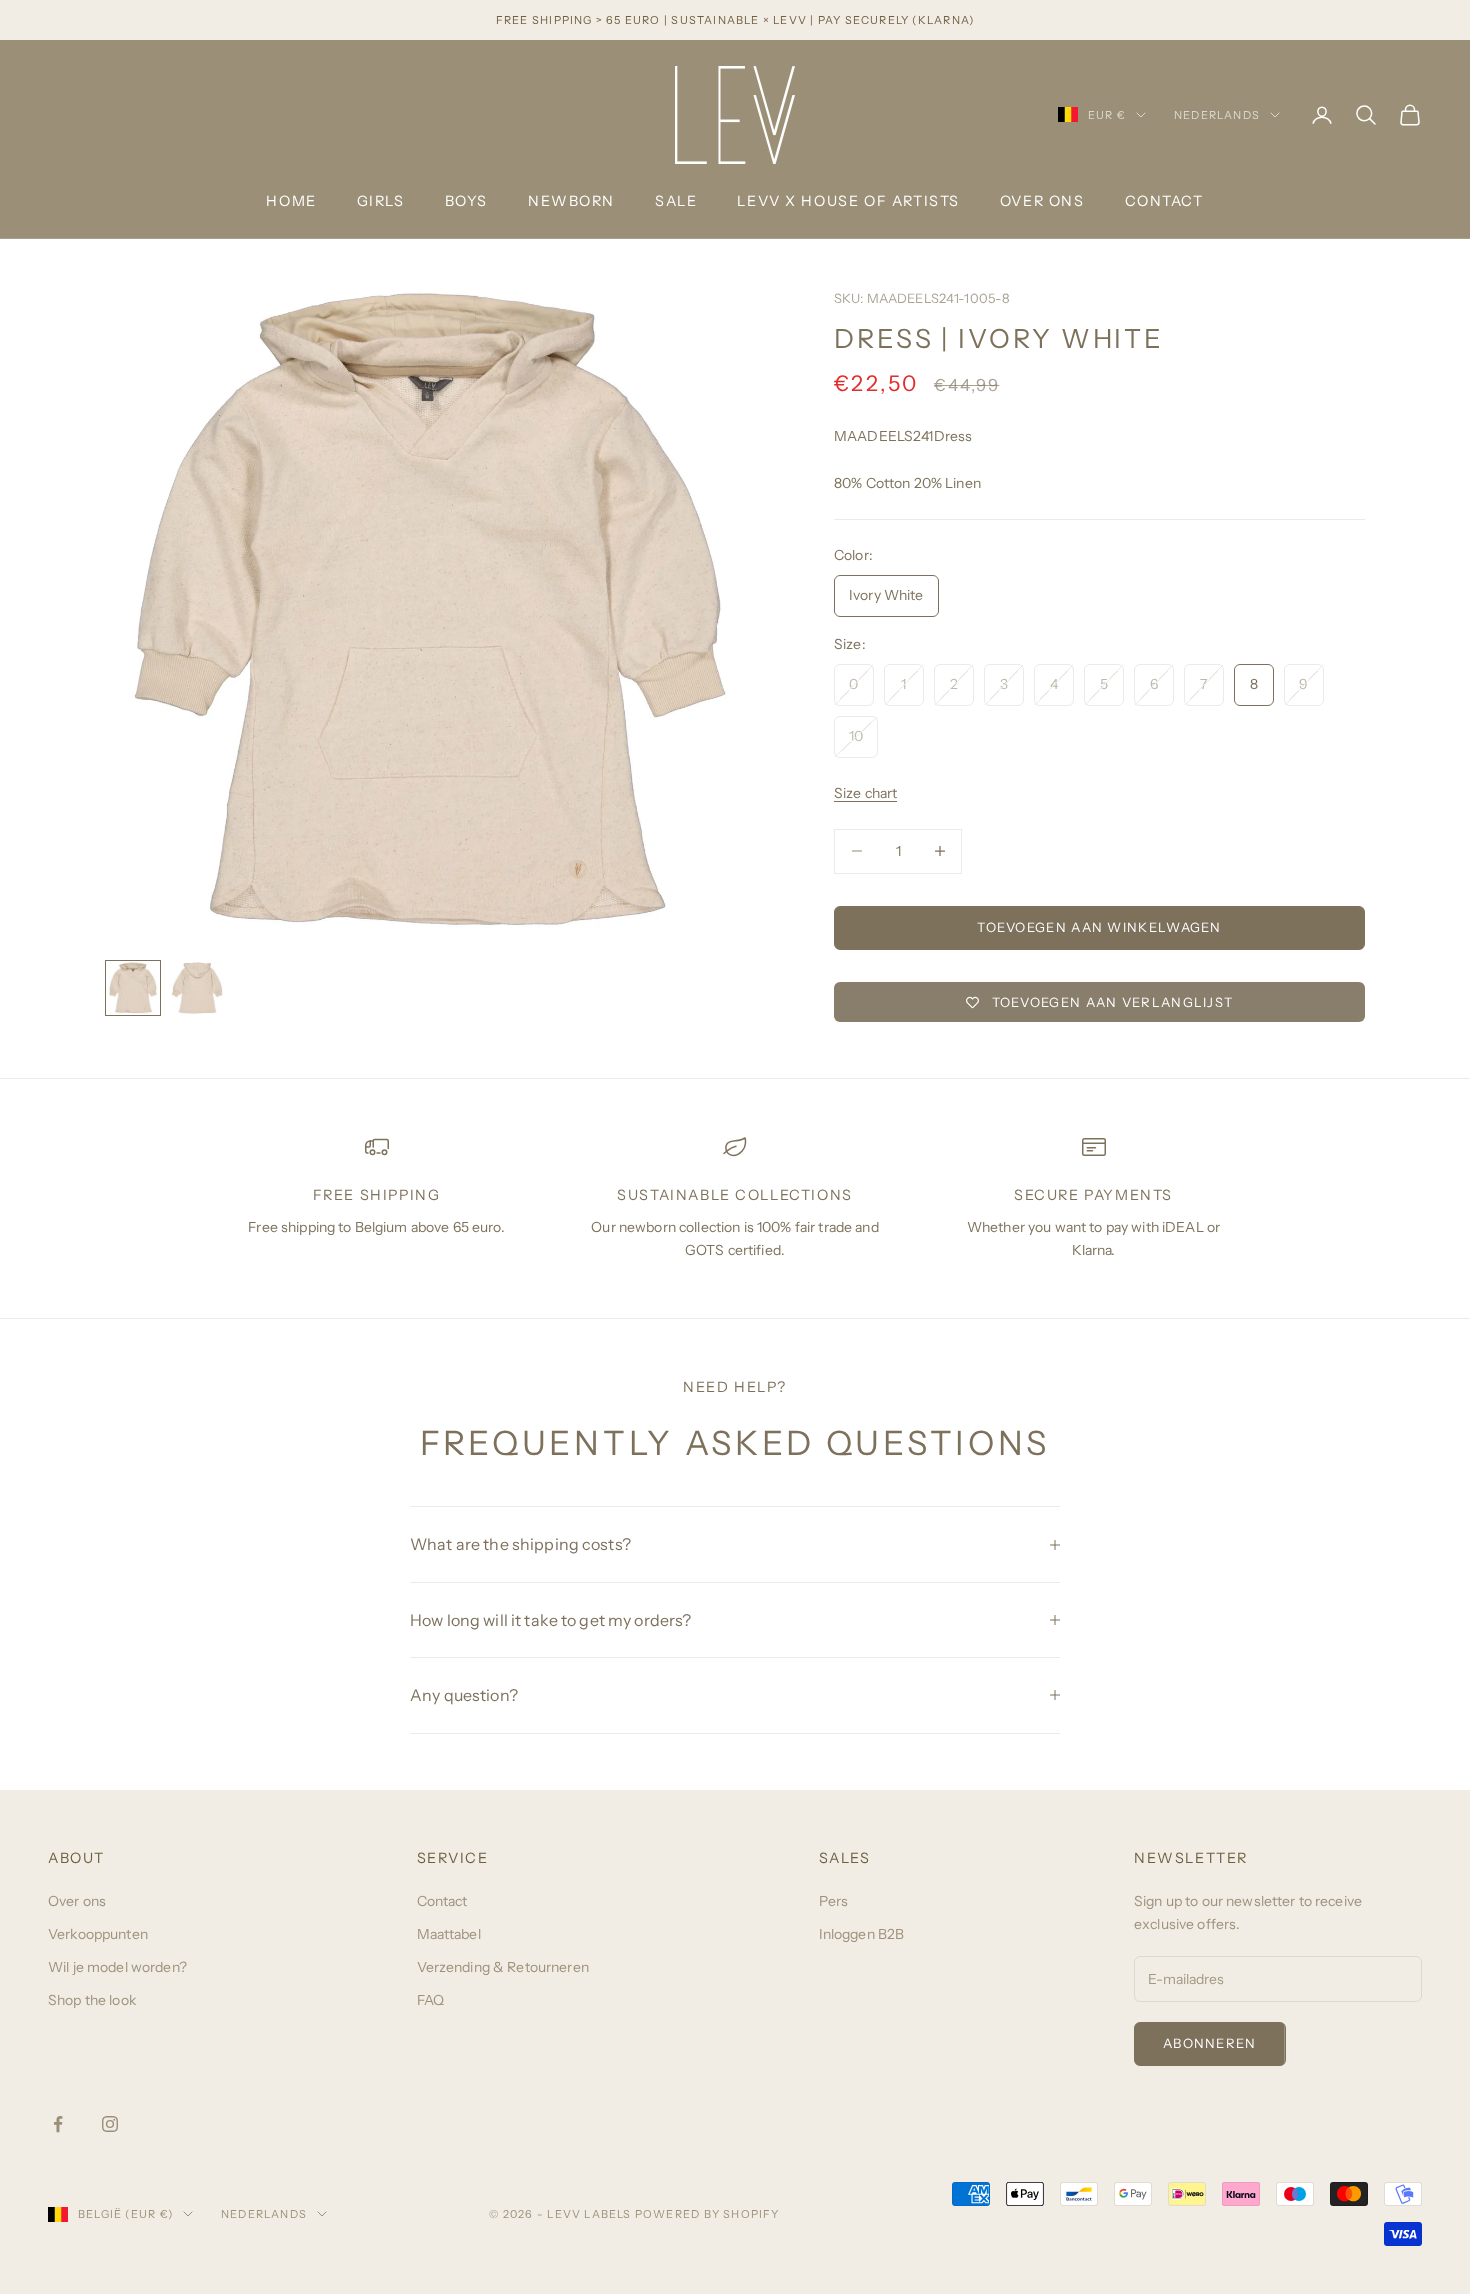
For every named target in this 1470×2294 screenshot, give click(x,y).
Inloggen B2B (862, 1934)
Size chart (865, 793)
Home (291, 201)
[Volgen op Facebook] (58, 2124)
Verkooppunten (98, 1934)
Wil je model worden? (117, 1967)
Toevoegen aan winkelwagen (1099, 927)
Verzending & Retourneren (503, 1967)
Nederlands (1217, 115)
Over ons (1042, 201)
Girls (381, 201)
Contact (1164, 201)
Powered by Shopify (707, 2214)
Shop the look (92, 2000)
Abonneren (1210, 2043)
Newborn (571, 201)
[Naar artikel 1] (133, 988)
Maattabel (449, 1934)
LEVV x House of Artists (848, 201)
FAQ (430, 2000)
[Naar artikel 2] (197, 988)
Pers (834, 1901)
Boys (466, 201)
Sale (676, 201)
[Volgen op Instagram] (110, 2124)
